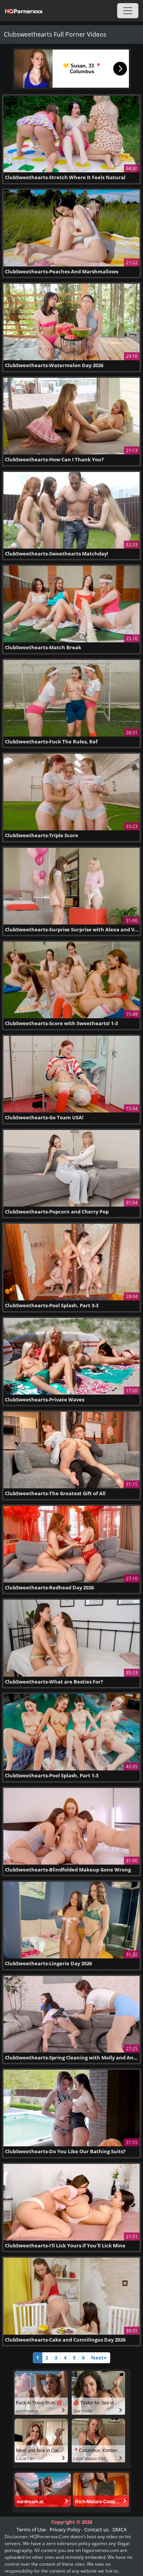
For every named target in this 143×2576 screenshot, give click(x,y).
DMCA (120, 2529)
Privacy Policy (65, 2529)
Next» (99, 2358)
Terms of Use (31, 2529)
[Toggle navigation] (128, 11)
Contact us (96, 2529)
